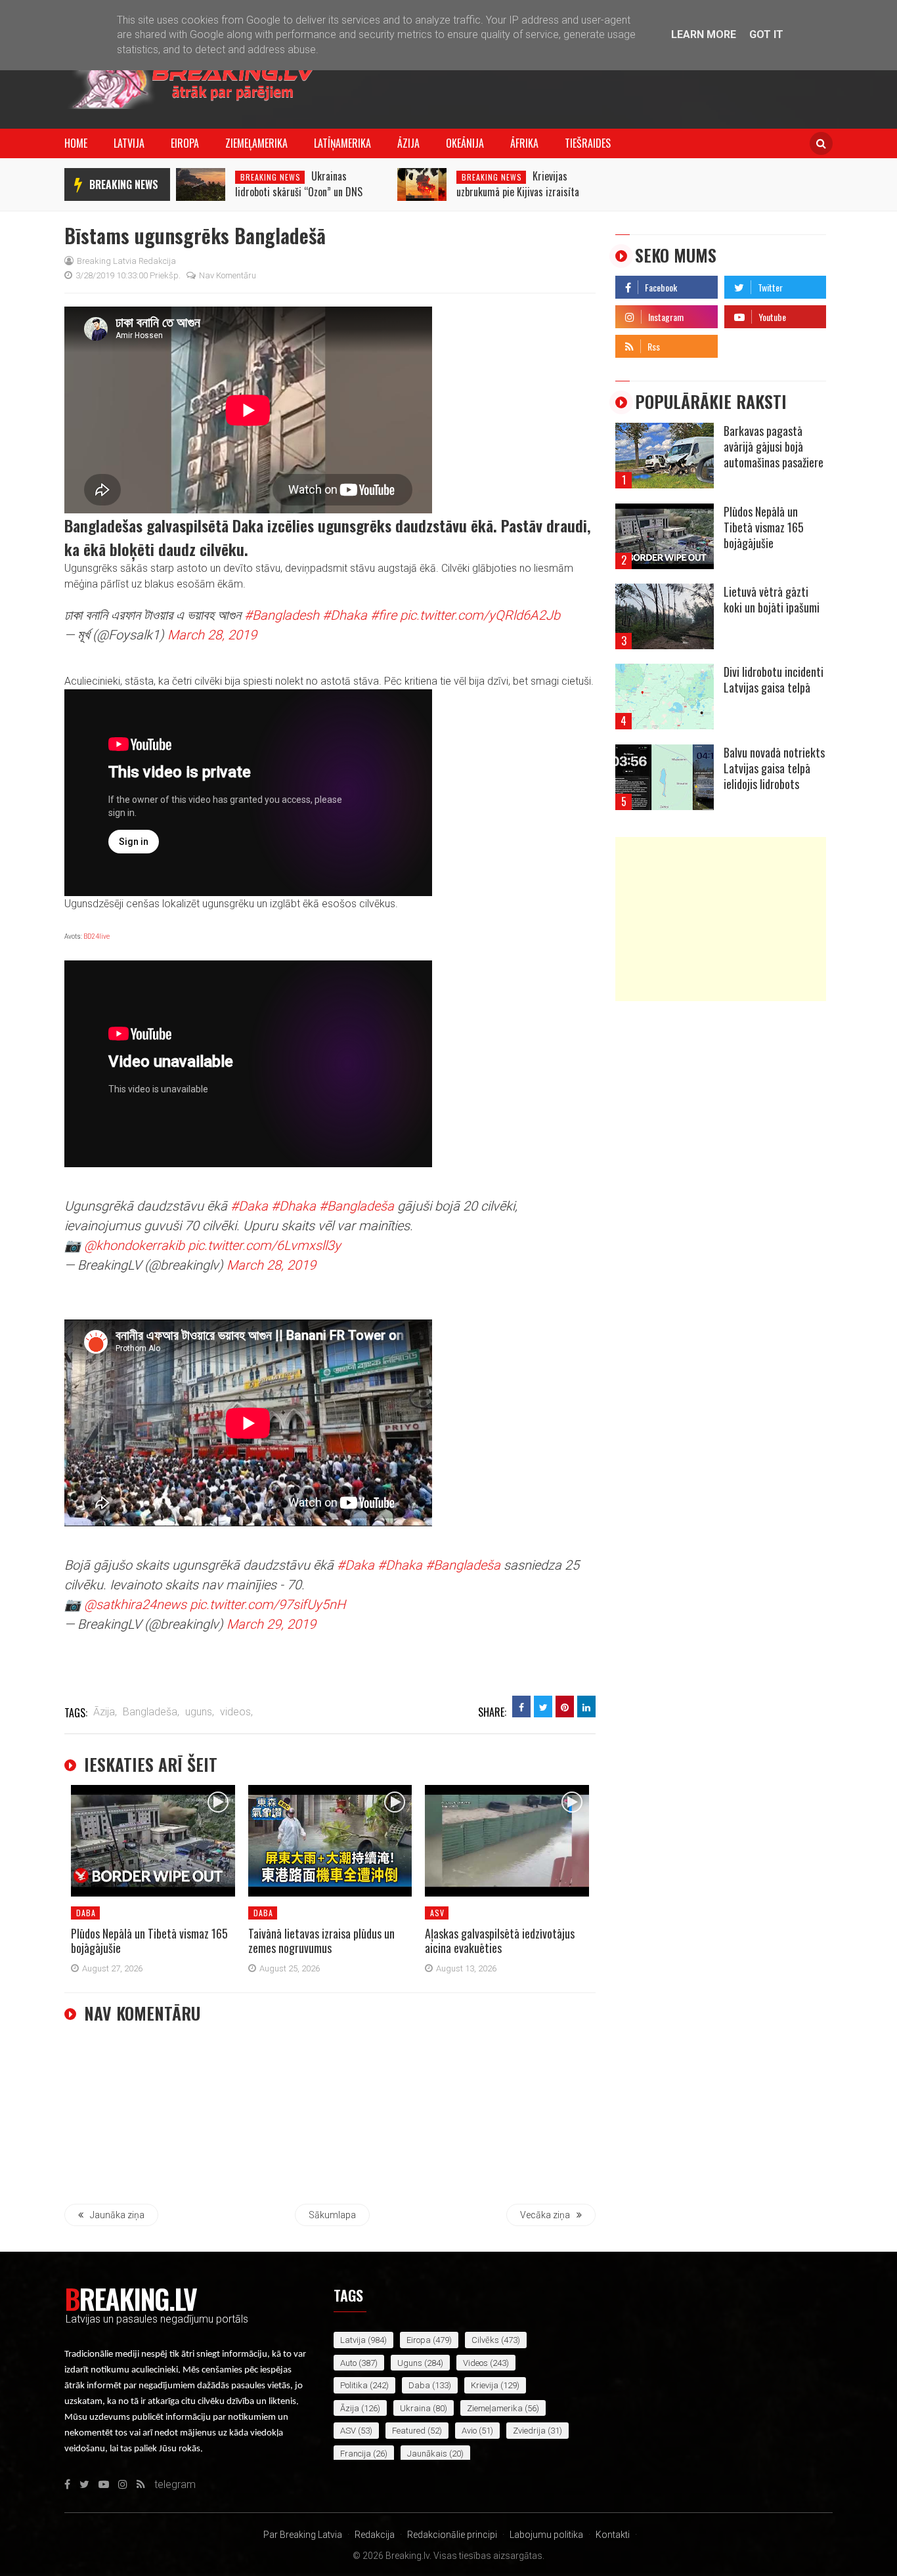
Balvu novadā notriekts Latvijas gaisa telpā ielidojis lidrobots (774, 768)
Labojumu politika (546, 2535)
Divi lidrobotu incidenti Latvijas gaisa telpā (774, 679)
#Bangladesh (282, 615)
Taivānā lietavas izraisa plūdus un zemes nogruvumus (321, 1941)
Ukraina (415, 2408)
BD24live (97, 936)
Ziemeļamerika (256, 143)
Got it (766, 34)
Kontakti (613, 2535)
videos (475, 2363)
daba (86, 1913)
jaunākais (427, 2454)
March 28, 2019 (212, 635)
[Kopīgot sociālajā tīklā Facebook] (521, 1707)
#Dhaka (345, 615)
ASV (437, 1913)
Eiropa (185, 143)
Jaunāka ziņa (117, 2215)
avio (469, 2431)
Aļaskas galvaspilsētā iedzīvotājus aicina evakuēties (500, 1941)
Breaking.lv (130, 2298)
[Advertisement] (721, 919)
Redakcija (375, 2535)
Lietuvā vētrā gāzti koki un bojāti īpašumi (772, 599)
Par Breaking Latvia (303, 2535)
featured (409, 2431)
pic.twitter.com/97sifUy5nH (268, 1604)
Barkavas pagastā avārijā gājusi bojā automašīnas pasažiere (774, 446)
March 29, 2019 (271, 1624)
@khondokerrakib (134, 1245)
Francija (356, 2454)
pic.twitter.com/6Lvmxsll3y (264, 1245)
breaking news (124, 184)
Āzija (408, 143)
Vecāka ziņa (545, 2215)
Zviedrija (529, 2431)
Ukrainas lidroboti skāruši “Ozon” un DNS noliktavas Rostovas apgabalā (299, 192)
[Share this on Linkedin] (586, 1707)
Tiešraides (588, 143)
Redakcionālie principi (452, 2535)
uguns (410, 2363)
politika (354, 2385)
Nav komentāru (228, 275)
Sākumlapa (332, 2215)
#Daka (249, 1206)
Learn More (704, 34)
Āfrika (524, 143)
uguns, (200, 1712)
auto (348, 2363)
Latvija (129, 143)
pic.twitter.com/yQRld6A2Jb (480, 615)
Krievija (485, 2385)
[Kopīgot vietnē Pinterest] (565, 1707)
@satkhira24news (135, 1604)
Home (76, 143)
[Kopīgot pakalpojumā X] (543, 1707)
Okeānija (465, 143)
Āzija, (105, 1712)
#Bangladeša (357, 1206)
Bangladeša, (151, 1712)
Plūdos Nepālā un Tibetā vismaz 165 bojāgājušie (149, 1941)
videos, (236, 1712)
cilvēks (485, 2340)
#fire (383, 615)
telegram (745, 343)
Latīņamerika (342, 143)
